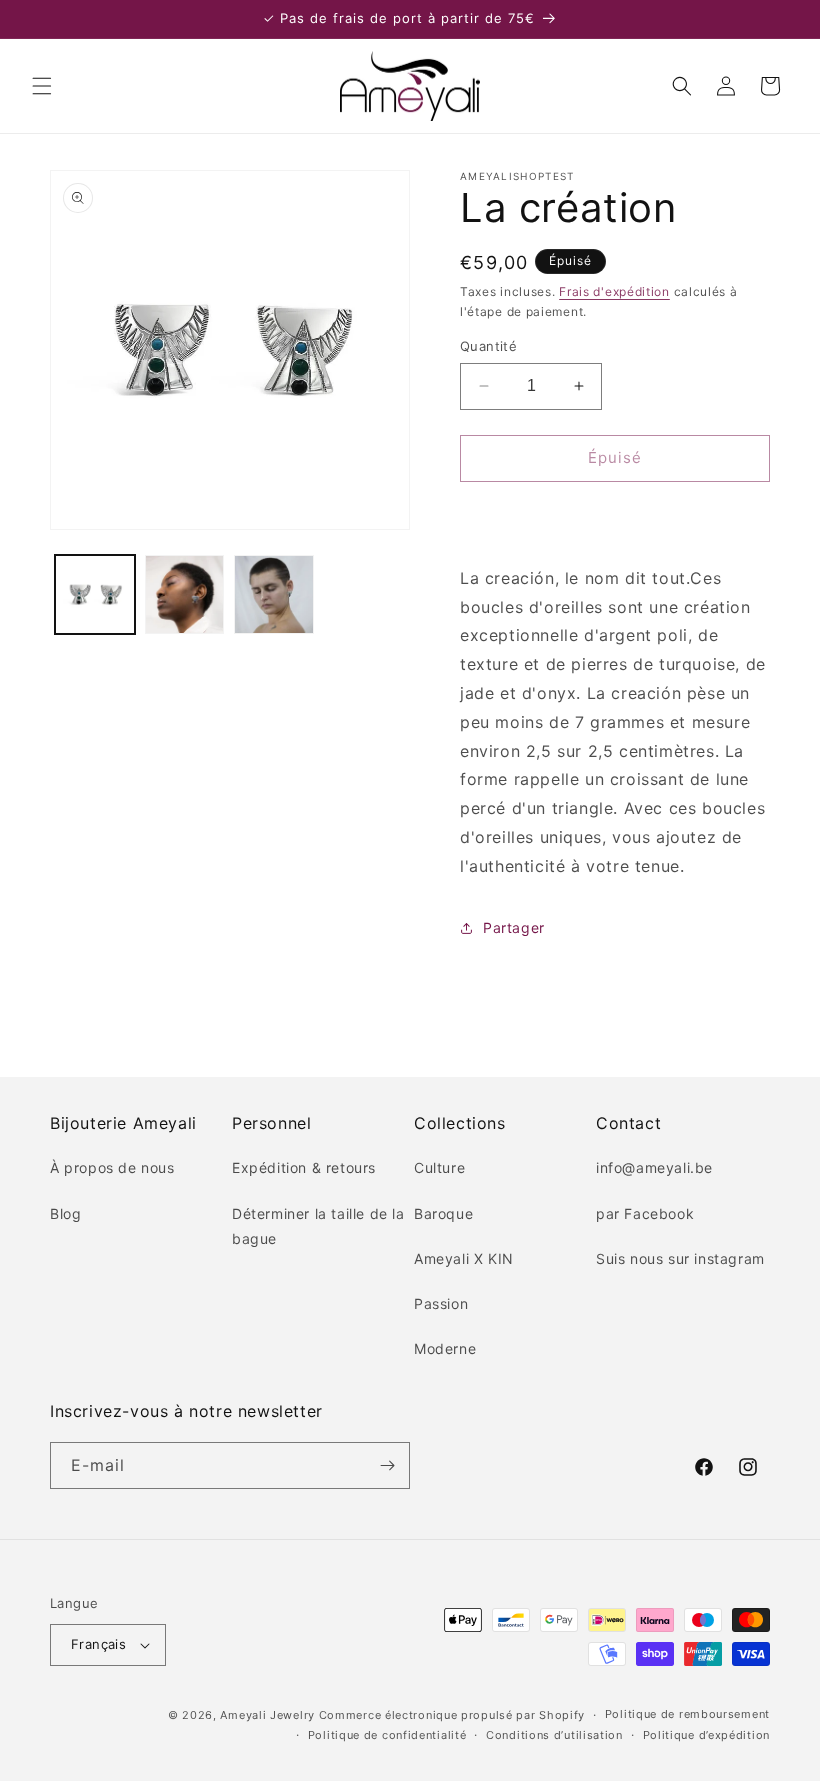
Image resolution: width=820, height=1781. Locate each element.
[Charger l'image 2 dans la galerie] (185, 595)
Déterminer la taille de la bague (318, 1226)
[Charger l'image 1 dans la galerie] (95, 595)
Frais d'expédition (614, 291)
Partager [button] (514, 927)
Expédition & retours (304, 1167)
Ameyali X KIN (464, 1258)
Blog (65, 1213)
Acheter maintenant (615, 515)
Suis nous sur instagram (680, 1258)
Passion (441, 1303)
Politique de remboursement (687, 1714)
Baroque (443, 1213)
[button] (42, 86)
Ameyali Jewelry (267, 1715)
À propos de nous (112, 1167)
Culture (439, 1167)
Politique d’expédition (706, 1735)
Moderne (445, 1348)
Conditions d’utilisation (554, 1735)
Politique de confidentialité (387, 1735)
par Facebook (645, 1213)
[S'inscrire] (387, 1465)
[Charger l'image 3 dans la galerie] (274, 595)
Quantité (488, 346)
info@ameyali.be (654, 1167)
